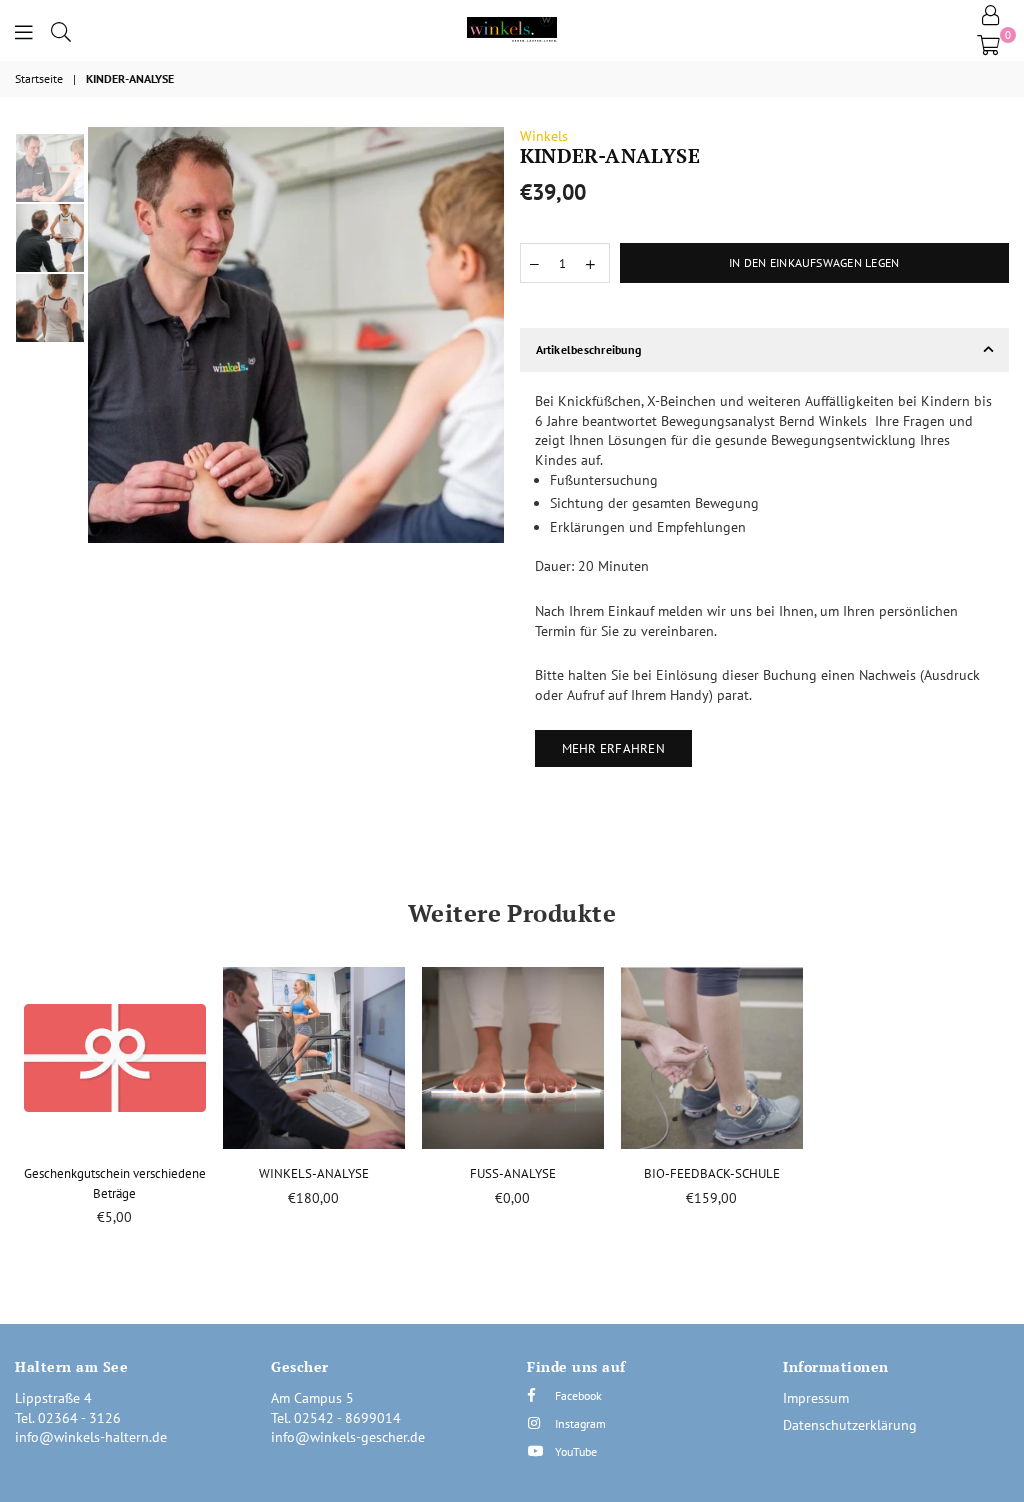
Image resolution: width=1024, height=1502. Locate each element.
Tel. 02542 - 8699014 (336, 1418)
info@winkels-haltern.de (91, 1437)
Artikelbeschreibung (589, 349)
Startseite (39, 78)
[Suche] (61, 30)
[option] (296, 335)
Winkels (544, 136)
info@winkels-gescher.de (348, 1437)
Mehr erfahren (613, 748)
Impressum (816, 1398)
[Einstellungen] (991, 15)
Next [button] (487, 334)
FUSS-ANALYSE (513, 1173)
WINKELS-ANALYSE (314, 1173)
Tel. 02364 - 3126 (68, 1418)
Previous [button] (105, 334)
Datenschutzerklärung (850, 1425)
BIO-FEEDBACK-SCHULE (712, 1173)
